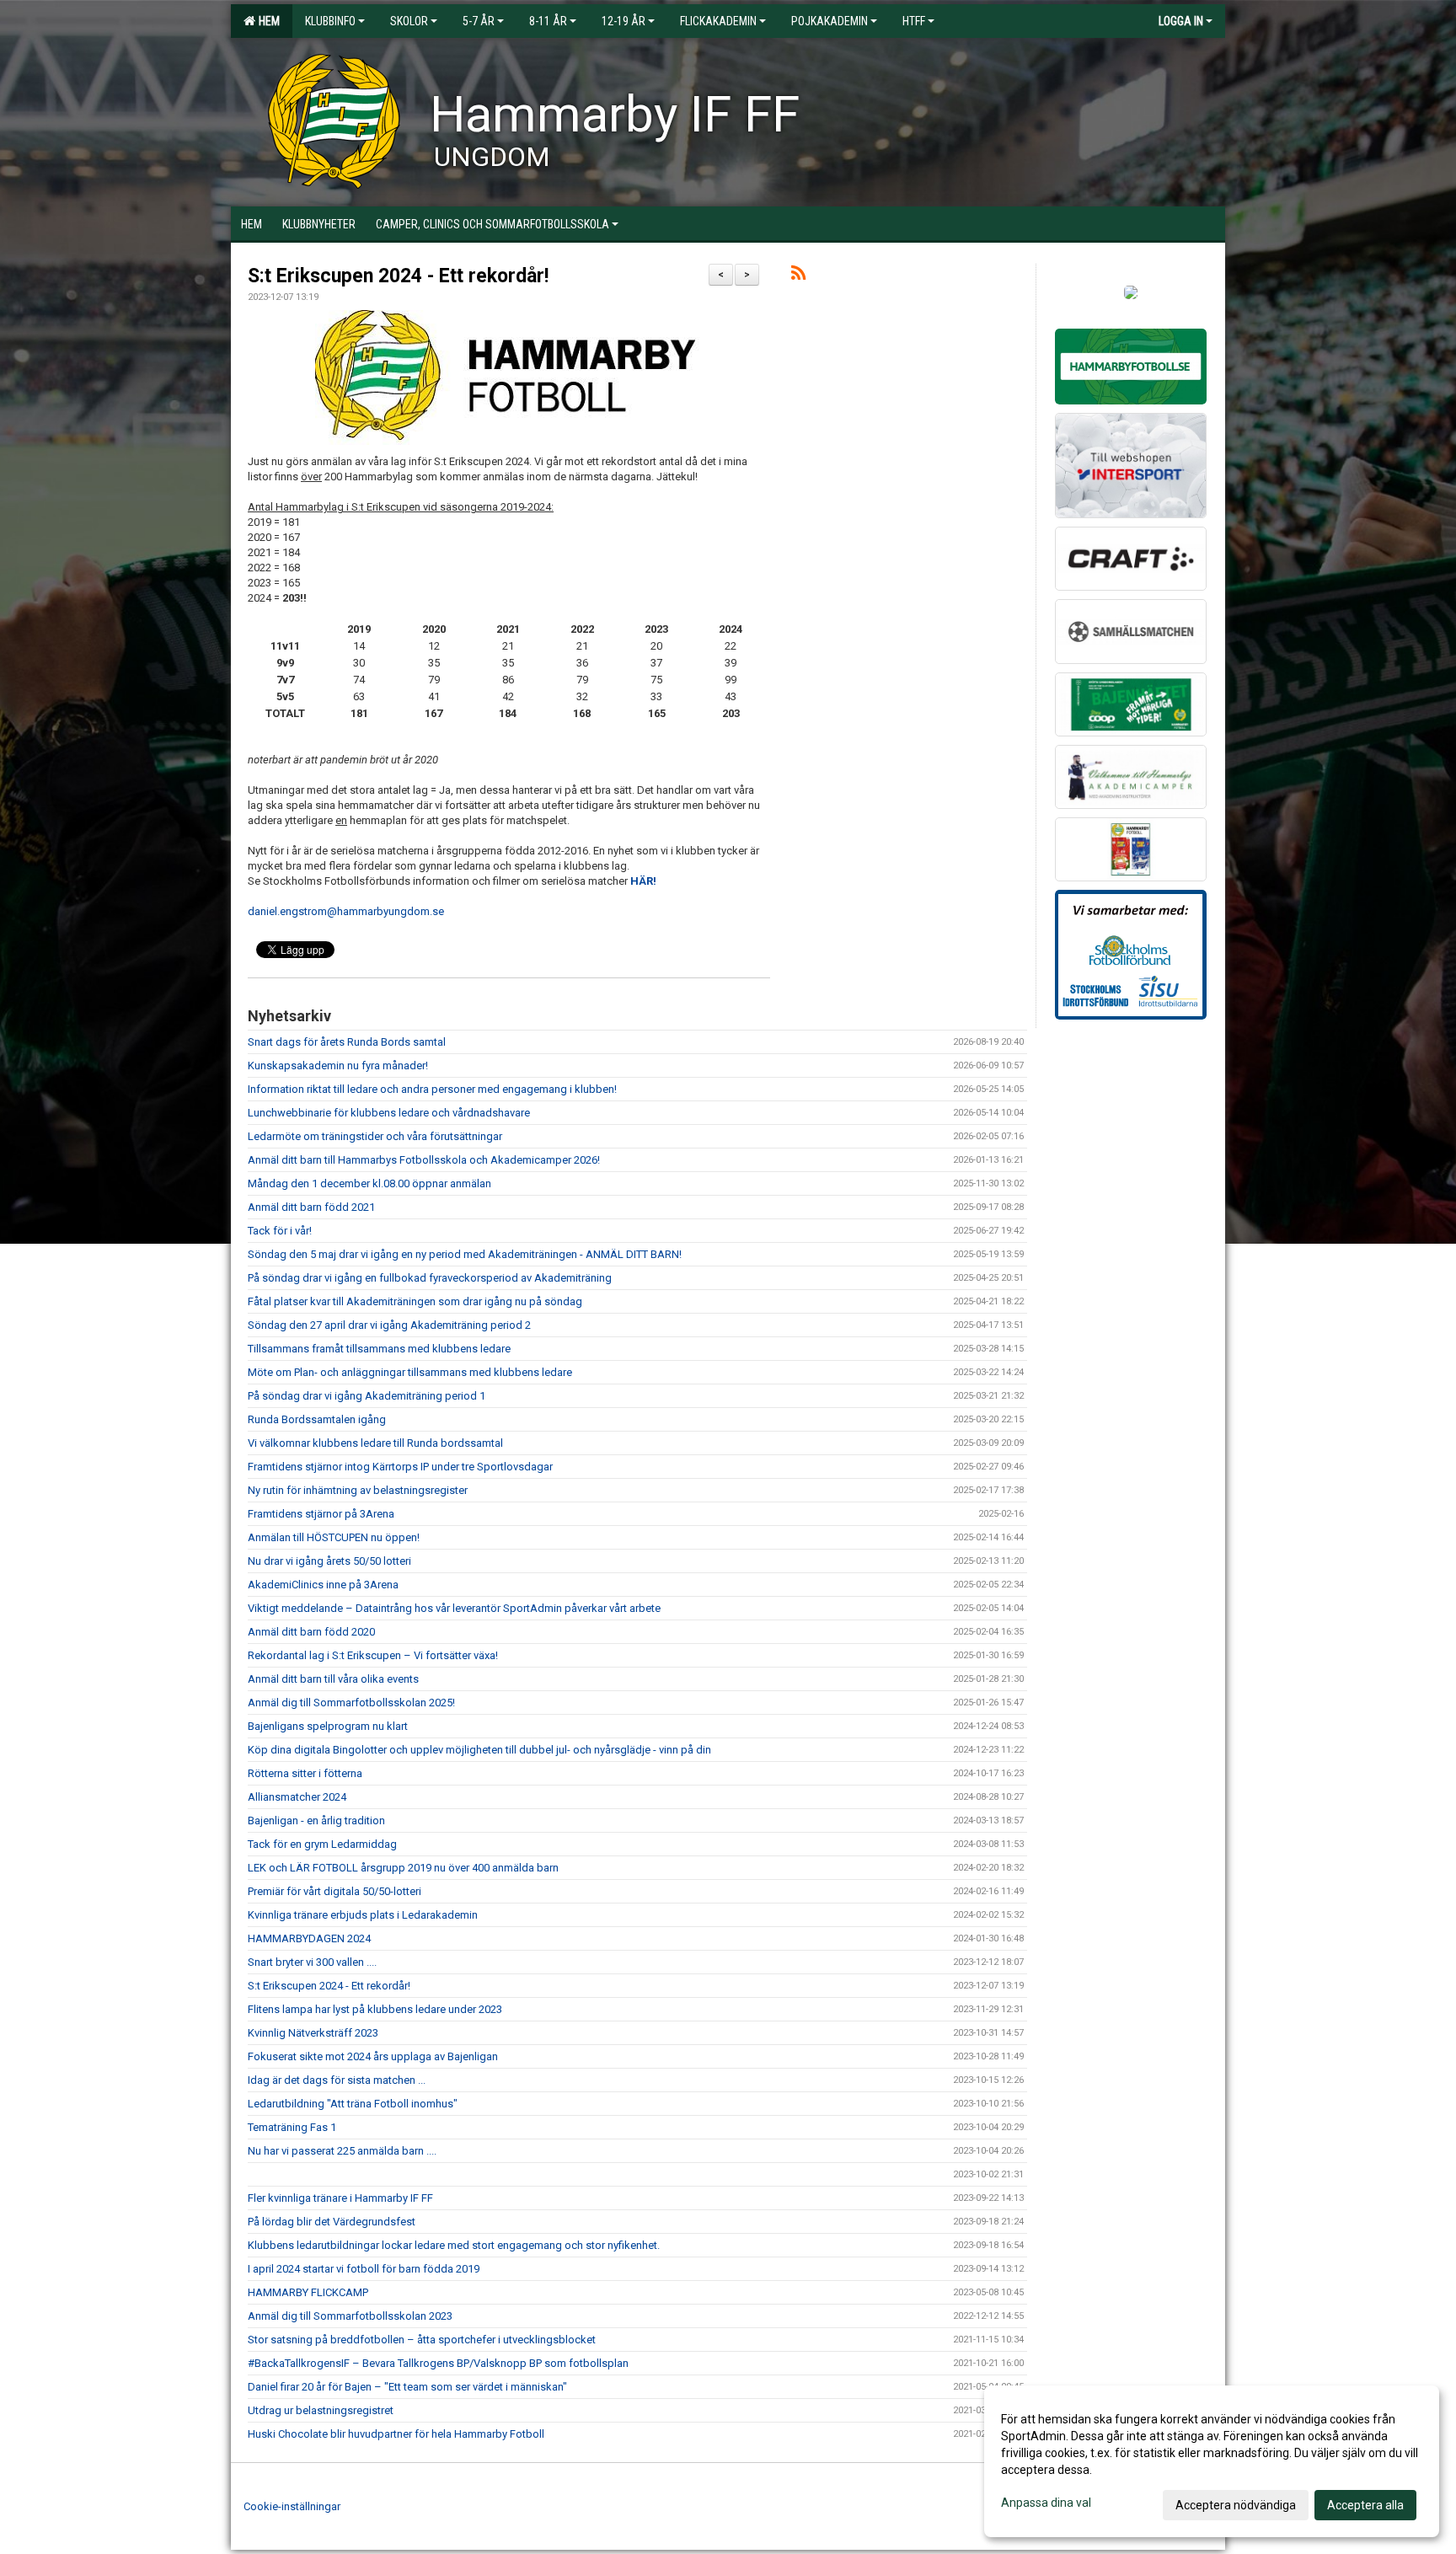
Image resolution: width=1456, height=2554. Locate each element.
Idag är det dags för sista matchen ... (337, 2080)
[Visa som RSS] (798, 276)
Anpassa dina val (1046, 2503)
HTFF (914, 21)
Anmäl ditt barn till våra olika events (333, 1679)
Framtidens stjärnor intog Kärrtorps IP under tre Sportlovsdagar (400, 1467)
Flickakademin (718, 21)
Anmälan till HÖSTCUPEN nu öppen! (334, 1537)
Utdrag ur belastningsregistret (321, 2410)
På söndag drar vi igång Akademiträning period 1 (367, 1396)
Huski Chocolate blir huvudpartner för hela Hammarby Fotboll (396, 2434)
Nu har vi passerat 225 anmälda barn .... (342, 2151)
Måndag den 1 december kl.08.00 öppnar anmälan (369, 1183)
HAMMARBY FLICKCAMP (308, 2292)
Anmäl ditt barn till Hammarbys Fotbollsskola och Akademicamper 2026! (424, 1160)
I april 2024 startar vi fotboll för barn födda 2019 (364, 2269)
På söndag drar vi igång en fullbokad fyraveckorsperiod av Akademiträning (430, 1278)
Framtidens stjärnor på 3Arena (321, 1514)
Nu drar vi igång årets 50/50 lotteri (329, 1561)
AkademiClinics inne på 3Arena (323, 1585)
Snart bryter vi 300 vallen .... (312, 1962)
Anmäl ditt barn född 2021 (311, 1207)
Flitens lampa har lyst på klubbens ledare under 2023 (375, 2009)
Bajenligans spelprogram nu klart (328, 1726)
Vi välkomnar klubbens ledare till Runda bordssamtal (375, 1443)
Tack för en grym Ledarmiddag (322, 1844)
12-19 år (624, 21)
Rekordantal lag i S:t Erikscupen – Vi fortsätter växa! (373, 1655)
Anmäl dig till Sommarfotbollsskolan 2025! (351, 1703)
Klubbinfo (330, 21)
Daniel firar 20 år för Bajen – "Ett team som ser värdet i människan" (407, 2387)
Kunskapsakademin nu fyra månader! (338, 1066)
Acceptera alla (1365, 2505)
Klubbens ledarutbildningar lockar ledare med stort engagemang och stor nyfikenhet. (454, 2245)
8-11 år (548, 21)
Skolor (409, 21)
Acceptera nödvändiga (1236, 2505)
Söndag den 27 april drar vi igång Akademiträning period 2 (389, 1325)
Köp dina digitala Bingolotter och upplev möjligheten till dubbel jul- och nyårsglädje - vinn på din (479, 1750)
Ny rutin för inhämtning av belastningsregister (358, 1490)
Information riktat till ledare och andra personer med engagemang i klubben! (432, 1089)
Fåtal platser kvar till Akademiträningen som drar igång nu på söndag (415, 1301)
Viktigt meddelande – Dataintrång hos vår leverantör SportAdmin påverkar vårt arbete (454, 1608)
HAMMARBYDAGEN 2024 (309, 1938)
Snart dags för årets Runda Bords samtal (347, 1042)
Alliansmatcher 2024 (297, 1797)
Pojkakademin (830, 21)
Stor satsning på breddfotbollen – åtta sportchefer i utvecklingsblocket (422, 2340)
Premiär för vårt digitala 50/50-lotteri (335, 1891)
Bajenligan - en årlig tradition (316, 1820)
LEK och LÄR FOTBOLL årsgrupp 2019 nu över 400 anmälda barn (403, 1868)
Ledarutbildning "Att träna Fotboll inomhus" (353, 2104)
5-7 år (479, 21)
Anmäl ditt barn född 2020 (311, 1632)
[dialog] (1212, 2461)
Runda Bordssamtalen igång (317, 1419)
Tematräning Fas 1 (292, 2127)
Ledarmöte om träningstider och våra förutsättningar (375, 1136)
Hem (267, 21)
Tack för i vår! (280, 1231)
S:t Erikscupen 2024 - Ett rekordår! (398, 276)
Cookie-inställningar (292, 2506)
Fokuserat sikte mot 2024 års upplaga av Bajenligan (373, 2056)
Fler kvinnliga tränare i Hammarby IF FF (340, 2198)
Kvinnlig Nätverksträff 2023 (313, 2033)
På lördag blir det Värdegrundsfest (332, 2222)
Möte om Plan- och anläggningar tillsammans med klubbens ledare (410, 1372)
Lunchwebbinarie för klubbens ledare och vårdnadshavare (389, 1113)
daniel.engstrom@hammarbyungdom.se (346, 911)
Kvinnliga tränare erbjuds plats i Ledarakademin (363, 1915)
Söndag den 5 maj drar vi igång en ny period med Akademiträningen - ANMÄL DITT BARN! (465, 1254)
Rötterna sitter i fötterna (305, 1773)
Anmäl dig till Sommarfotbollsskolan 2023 (350, 2316)
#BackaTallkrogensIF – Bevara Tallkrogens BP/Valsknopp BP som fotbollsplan (438, 2363)
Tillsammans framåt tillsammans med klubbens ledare (379, 1349)
